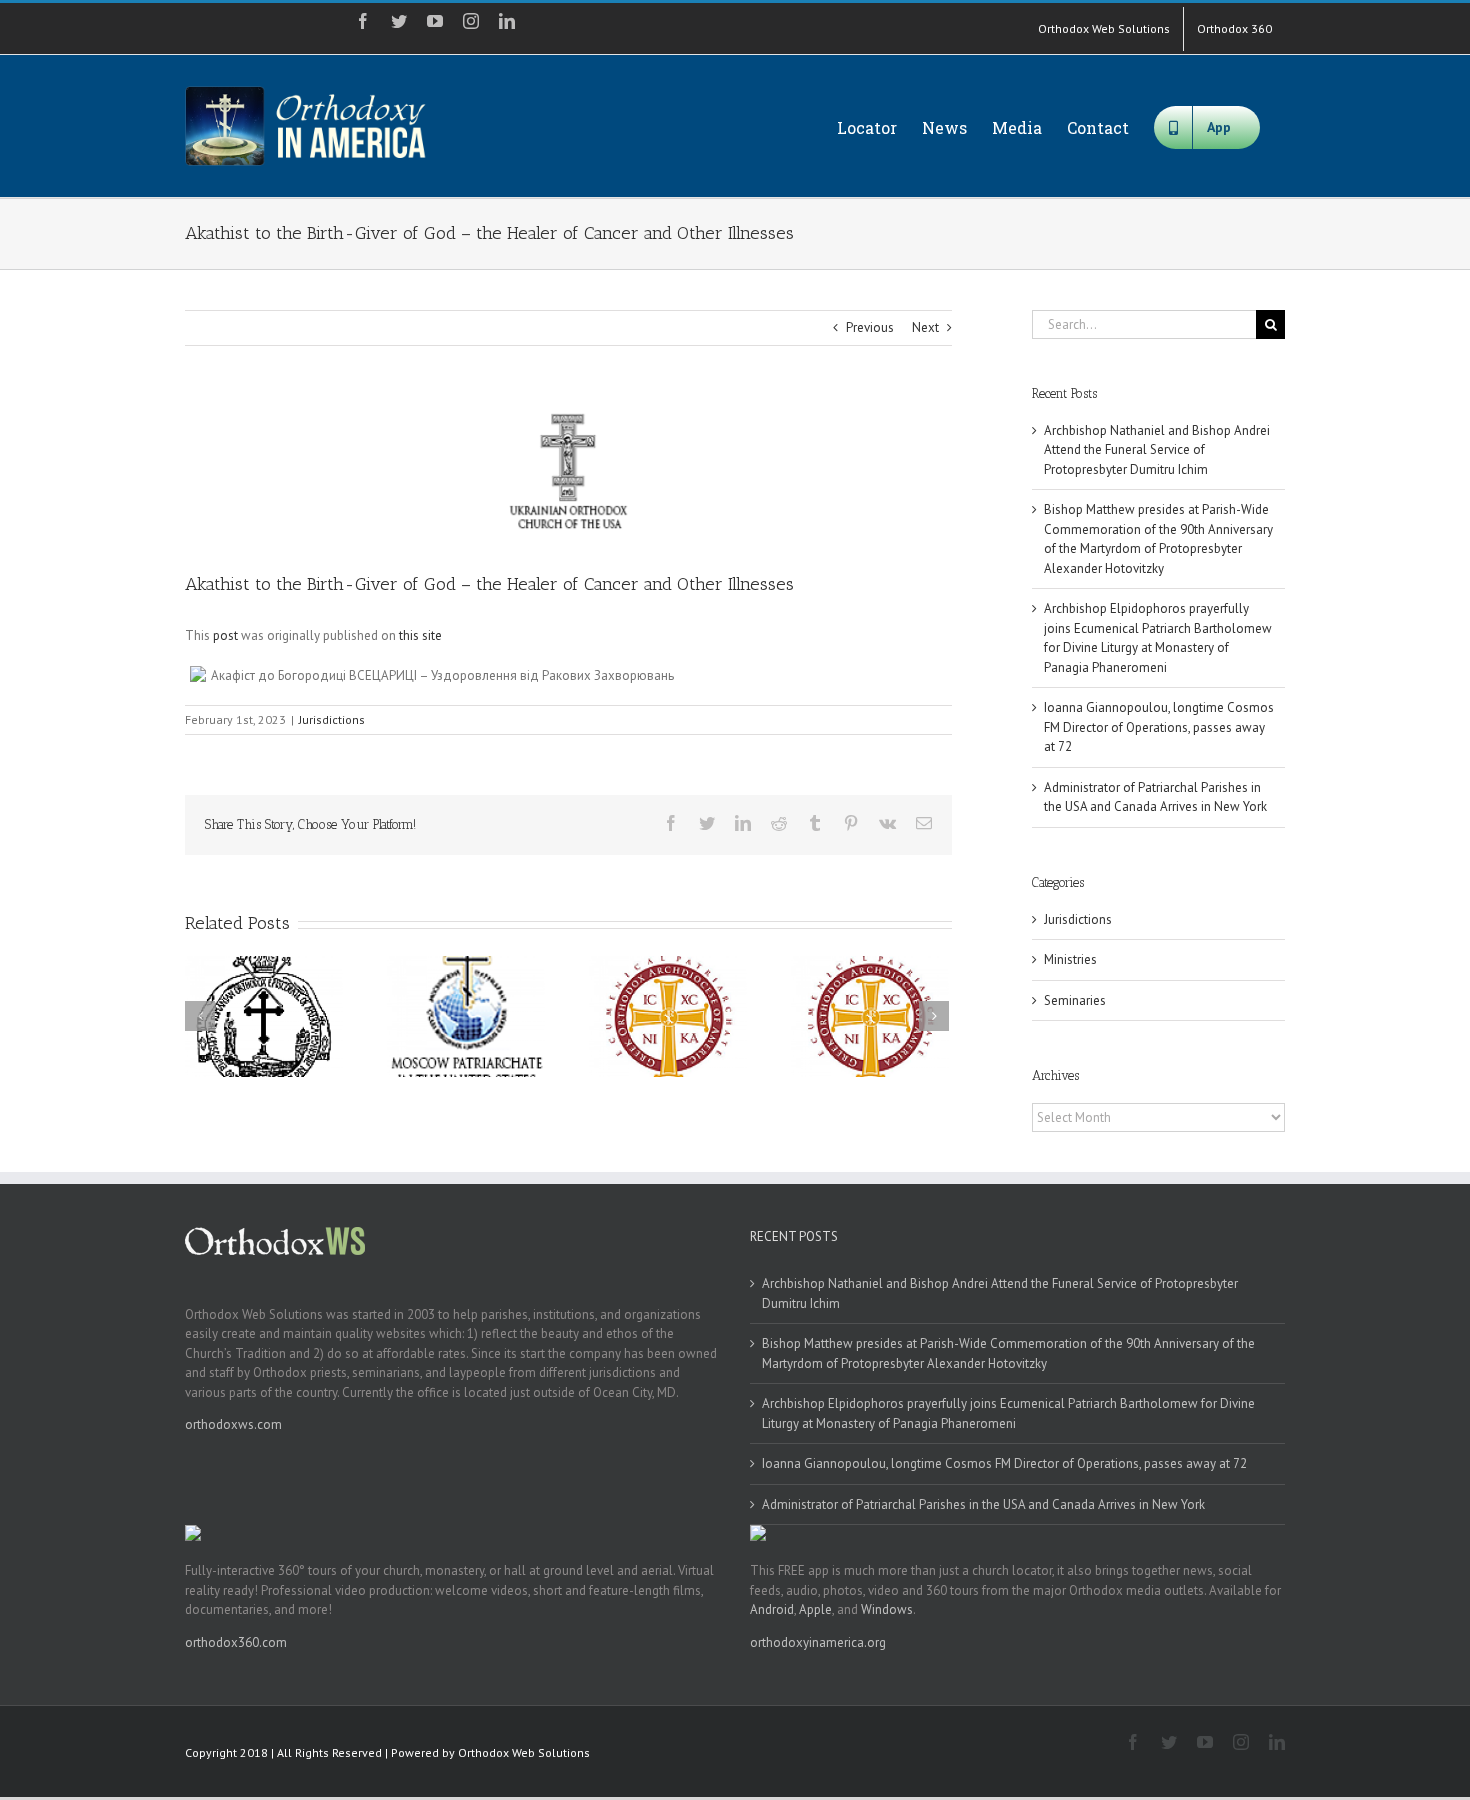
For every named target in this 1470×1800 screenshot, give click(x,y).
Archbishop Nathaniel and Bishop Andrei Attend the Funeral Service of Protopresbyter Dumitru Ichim (1157, 450)
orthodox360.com (236, 1642)
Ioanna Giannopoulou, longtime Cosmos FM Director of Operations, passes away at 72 (1159, 727)
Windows (887, 1609)
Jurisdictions (332, 719)
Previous (870, 327)
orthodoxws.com (233, 1424)
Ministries (1070, 959)
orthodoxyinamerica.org (818, 1642)
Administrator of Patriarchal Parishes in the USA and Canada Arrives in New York (983, 1504)
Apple (815, 1609)
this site (420, 635)
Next (925, 327)
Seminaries (1075, 1000)
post (225, 635)
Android (772, 1609)
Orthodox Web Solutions (524, 1752)
